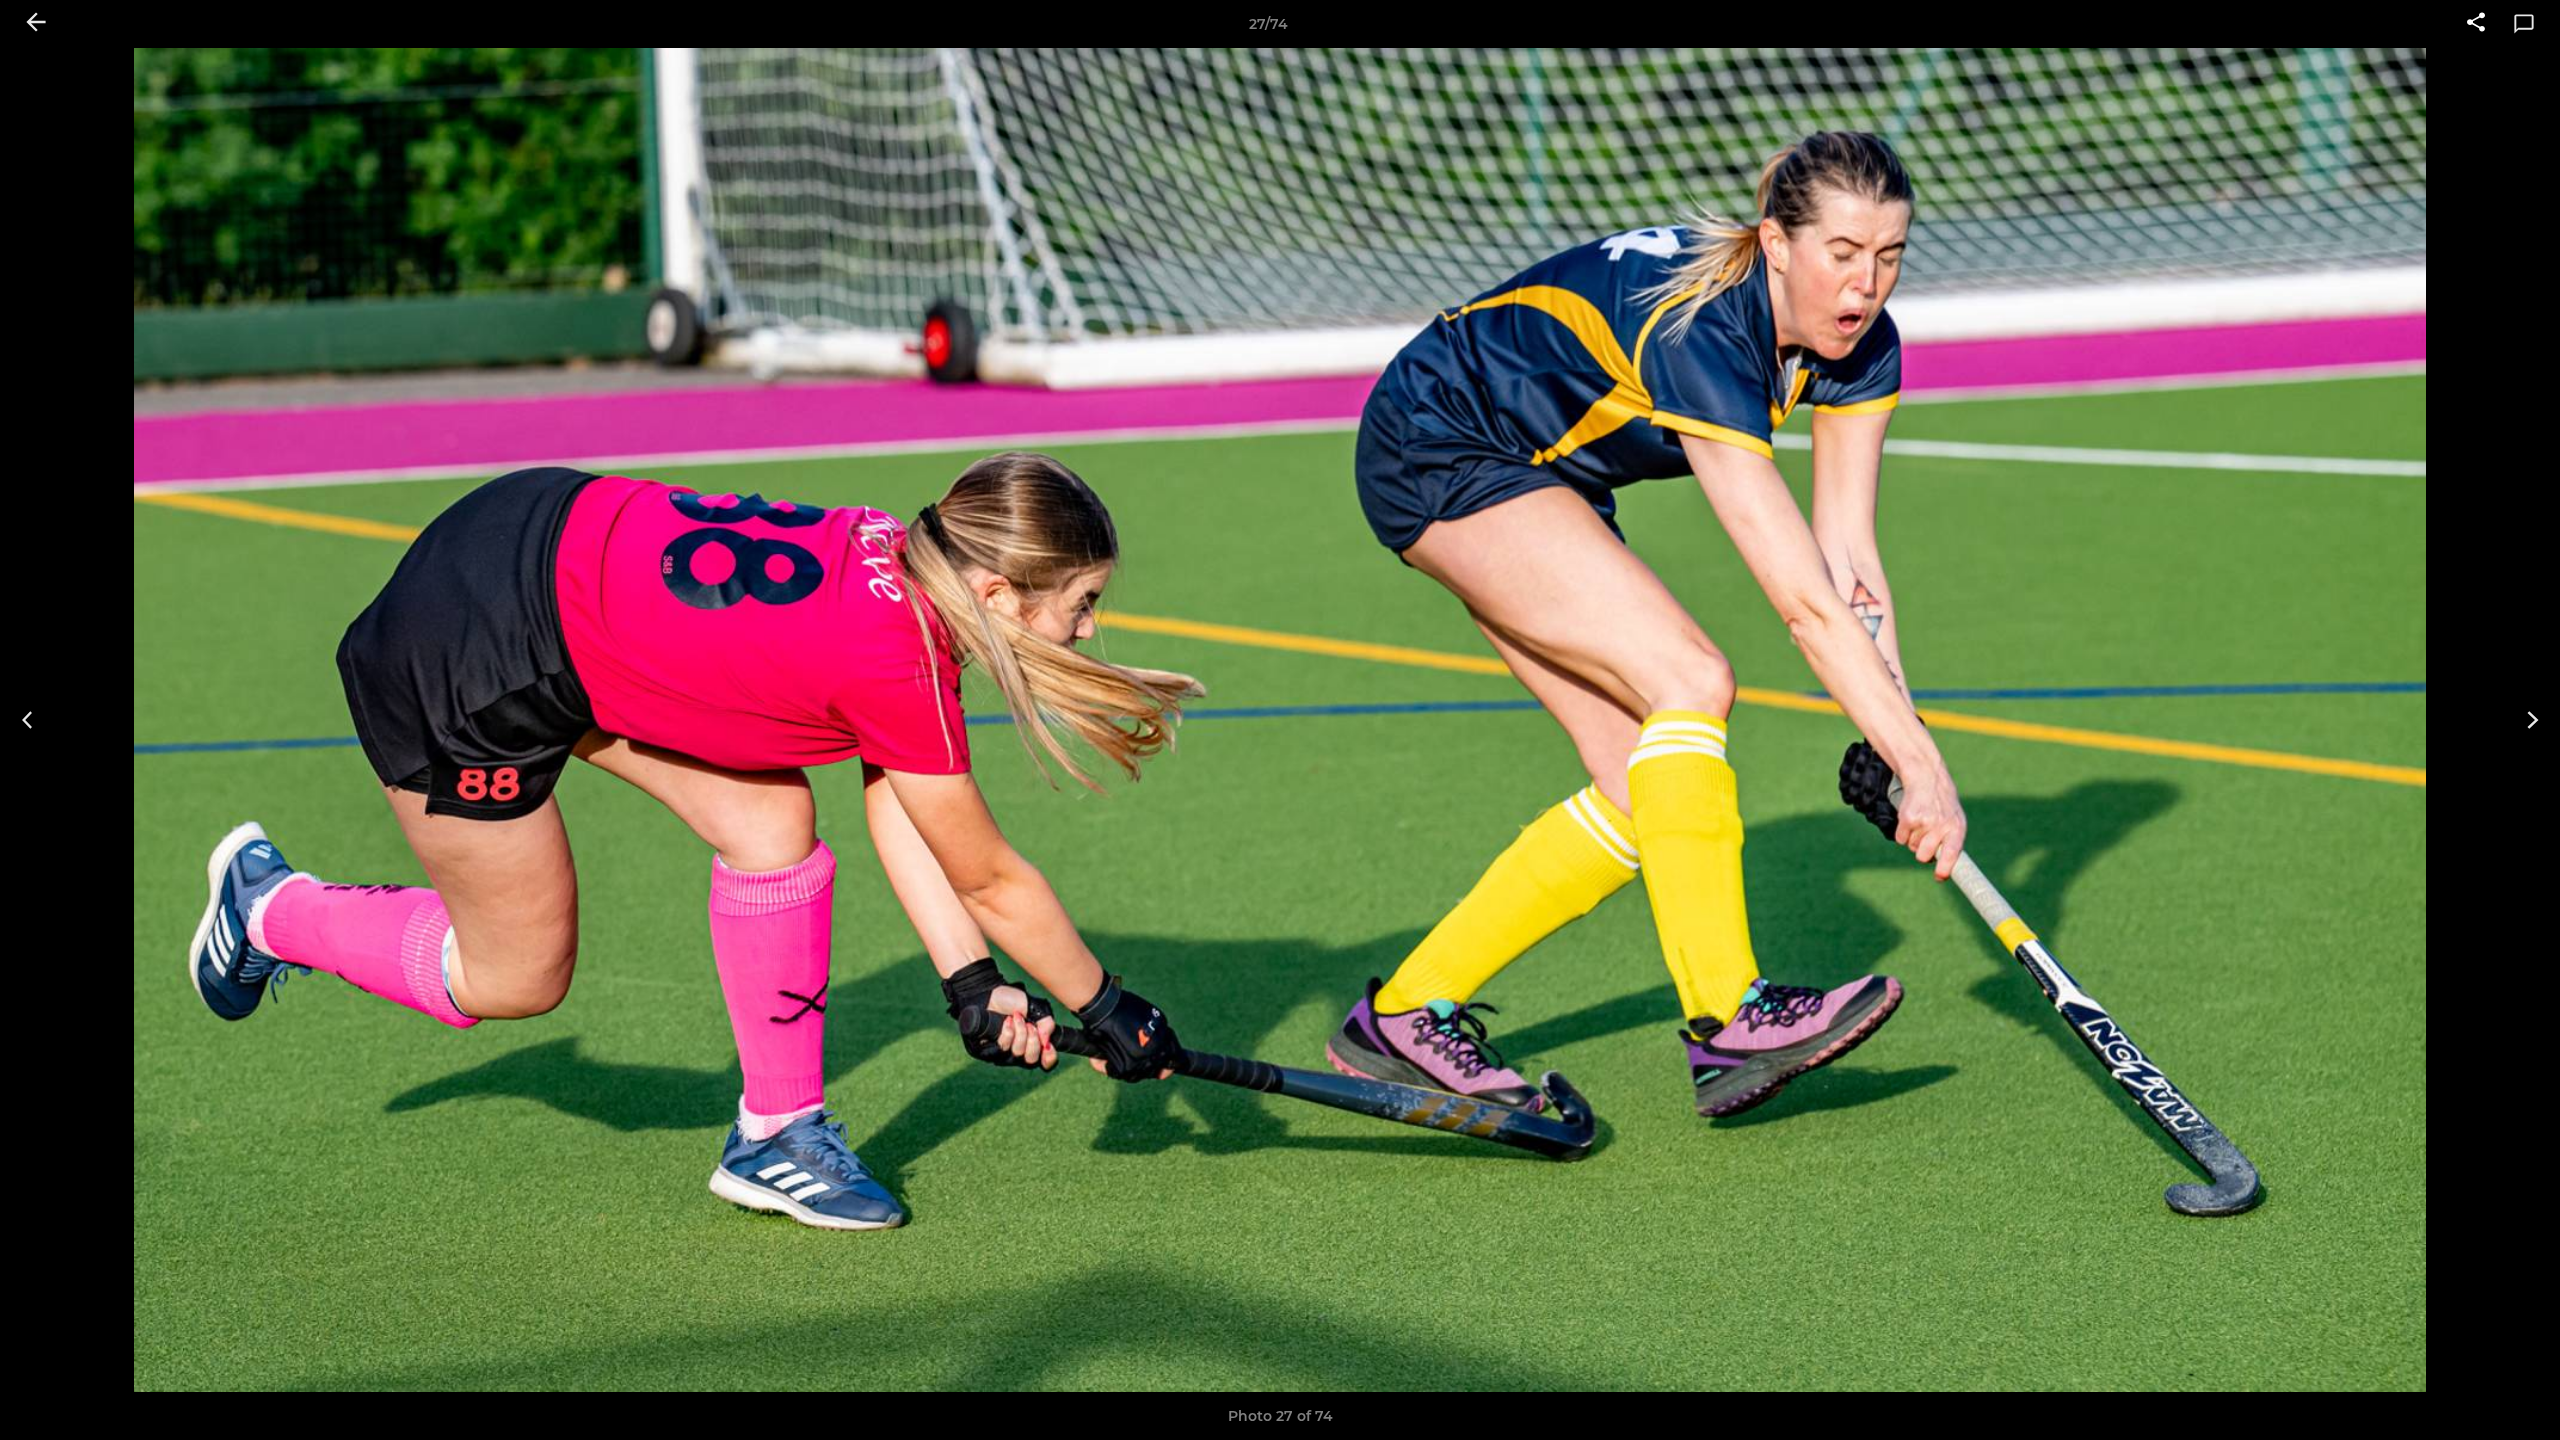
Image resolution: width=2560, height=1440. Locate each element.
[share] (2476, 24)
